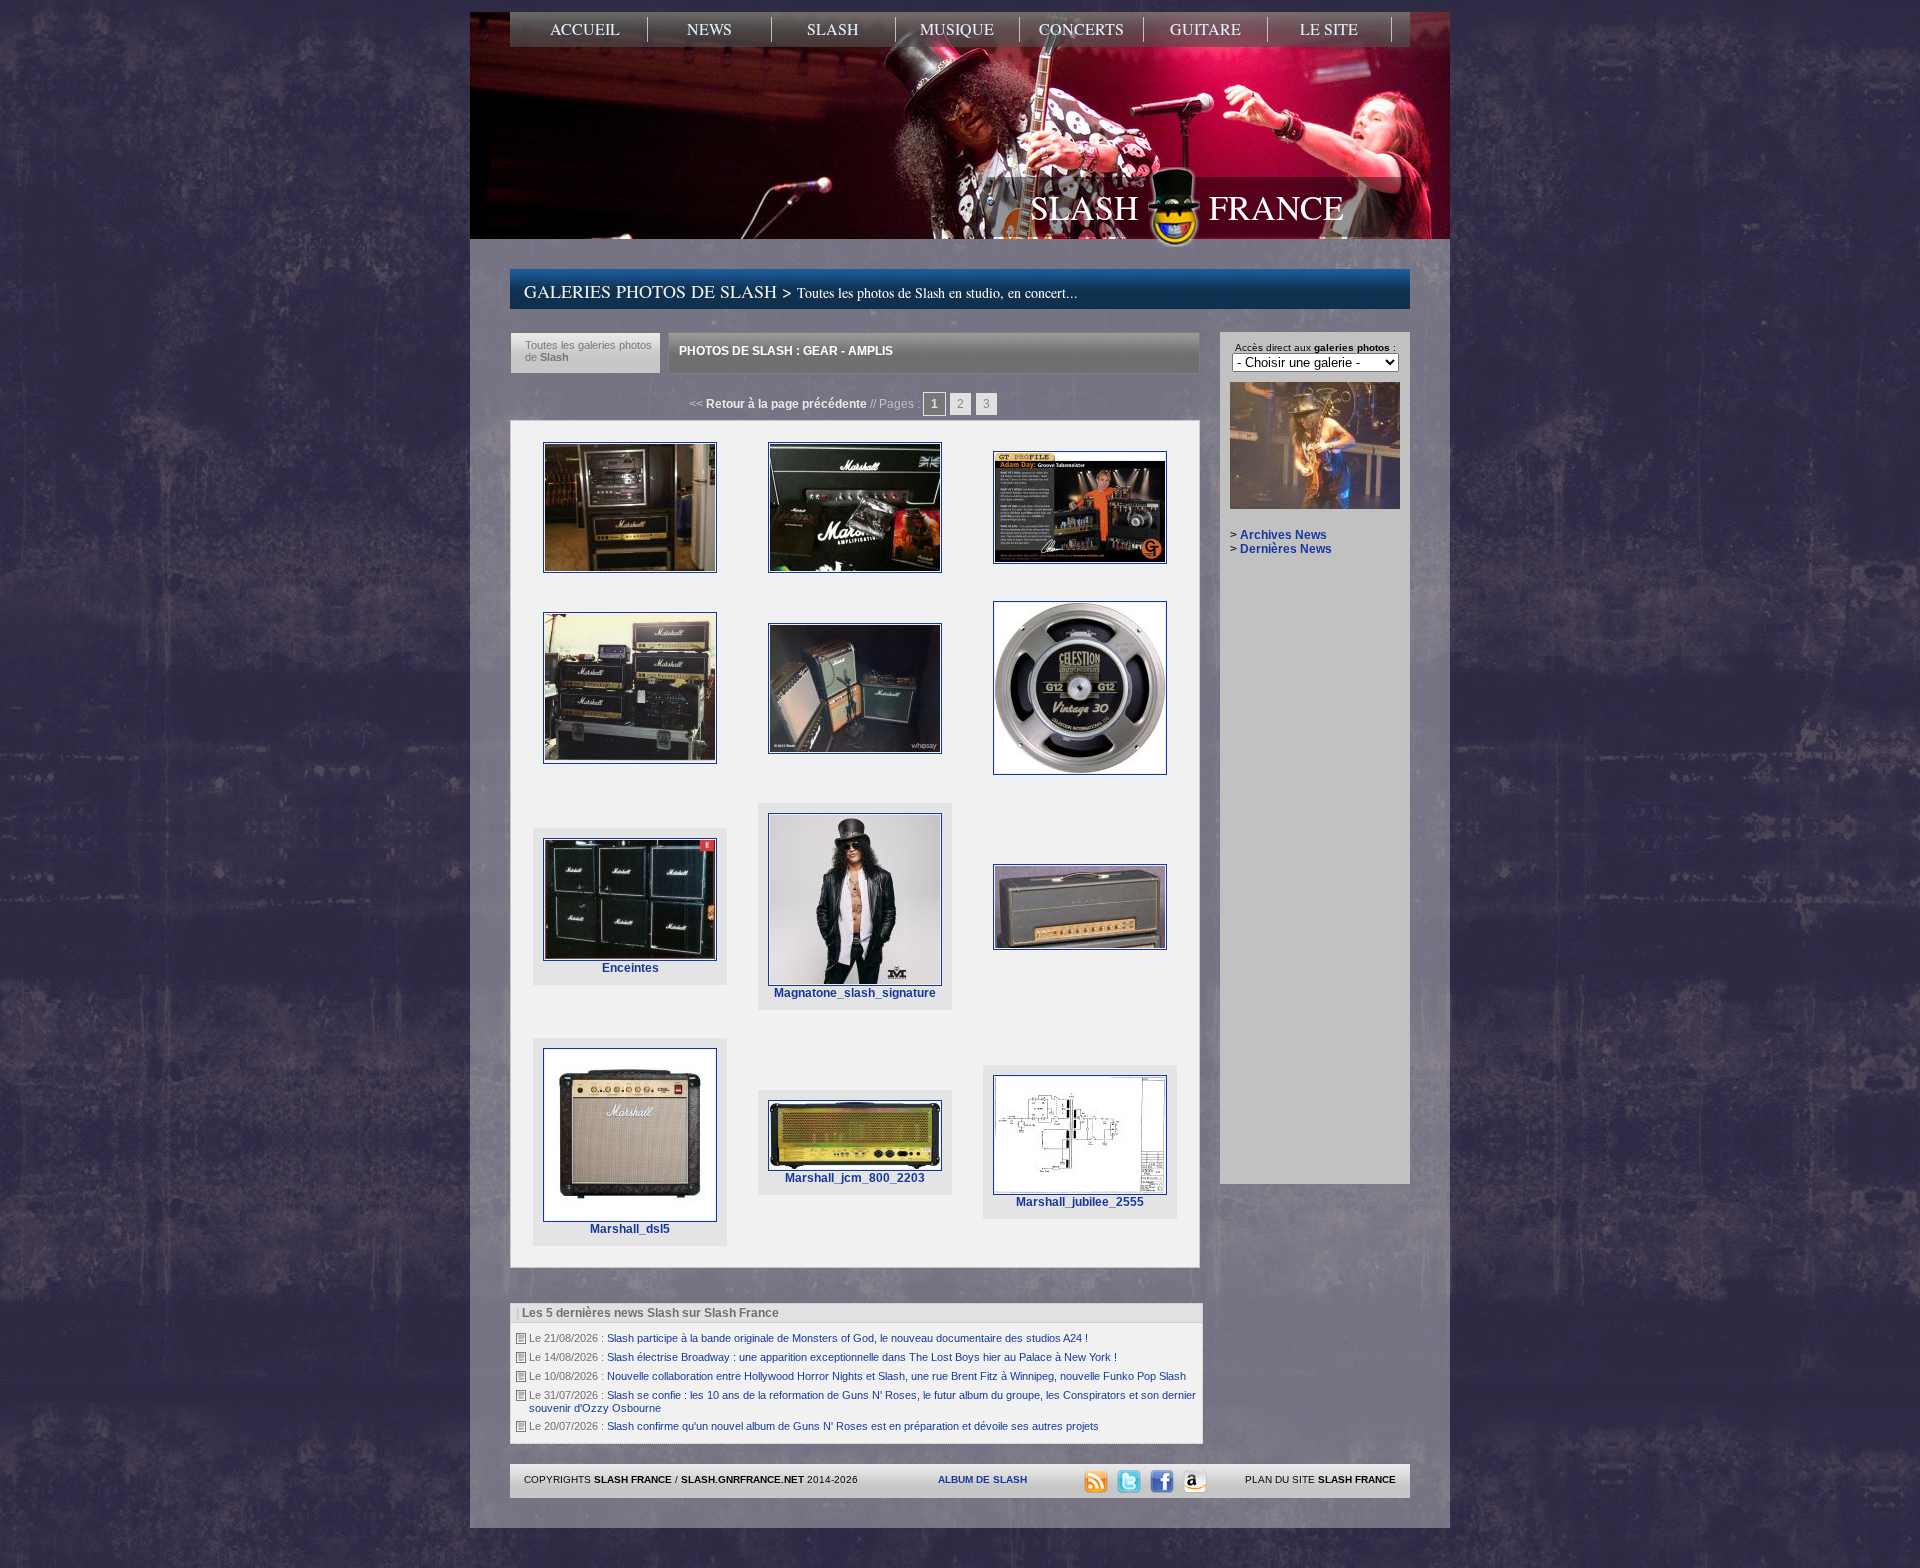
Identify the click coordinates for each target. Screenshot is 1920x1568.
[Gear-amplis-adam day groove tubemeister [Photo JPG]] (1080, 560)
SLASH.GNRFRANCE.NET (742, 1479)
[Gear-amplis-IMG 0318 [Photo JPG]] (855, 569)
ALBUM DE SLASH (982, 1479)
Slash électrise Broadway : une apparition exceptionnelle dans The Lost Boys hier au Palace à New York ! (862, 1357)
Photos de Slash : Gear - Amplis (786, 351)
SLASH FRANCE (1187, 207)
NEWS (709, 29)
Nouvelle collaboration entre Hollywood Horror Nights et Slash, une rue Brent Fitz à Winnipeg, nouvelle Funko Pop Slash (896, 1376)
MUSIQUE (957, 29)
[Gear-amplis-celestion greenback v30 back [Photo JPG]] (1080, 771)
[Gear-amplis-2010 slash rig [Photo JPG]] (630, 569)
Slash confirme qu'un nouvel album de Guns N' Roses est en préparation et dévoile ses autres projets (853, 1426)
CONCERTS (1081, 29)
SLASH (833, 29)
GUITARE (1205, 29)
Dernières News (1286, 549)
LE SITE (1329, 29)
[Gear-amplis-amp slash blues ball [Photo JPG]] (630, 760)
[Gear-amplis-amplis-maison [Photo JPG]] (855, 750)
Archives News (1283, 535)
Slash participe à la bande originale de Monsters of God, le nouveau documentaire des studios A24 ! (847, 1338)
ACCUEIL (585, 29)
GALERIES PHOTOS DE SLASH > (801, 291)
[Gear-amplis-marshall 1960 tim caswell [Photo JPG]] (1080, 946)
